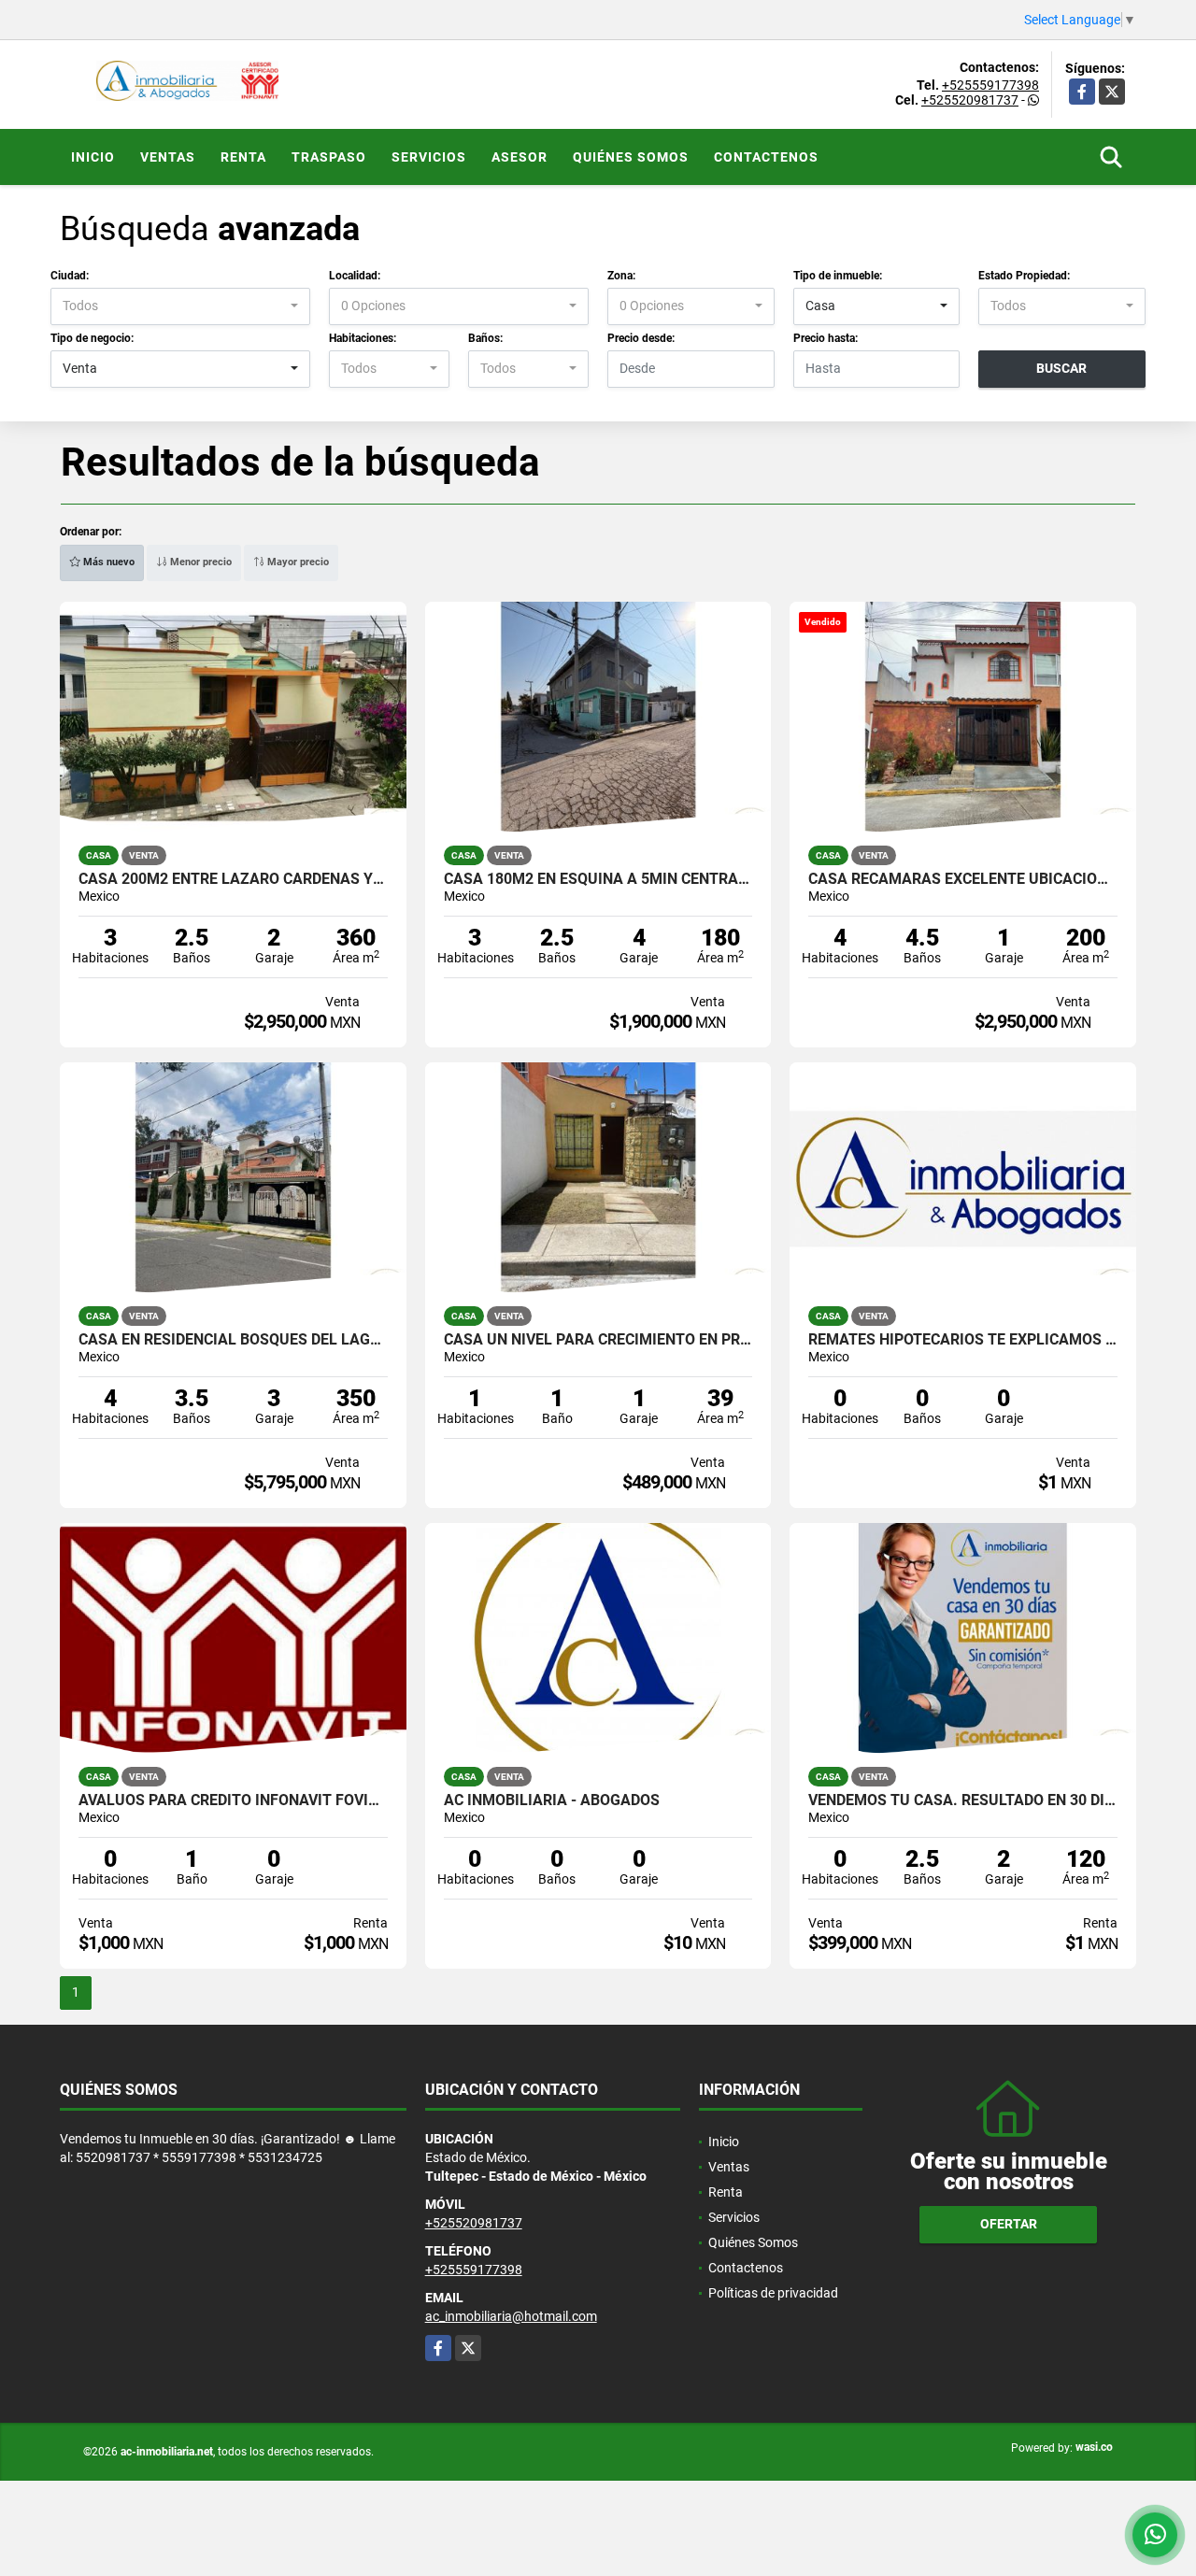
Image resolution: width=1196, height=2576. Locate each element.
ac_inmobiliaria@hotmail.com (511, 2316)
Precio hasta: (826, 338)
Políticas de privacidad (773, 2293)
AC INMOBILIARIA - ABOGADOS (552, 1800)
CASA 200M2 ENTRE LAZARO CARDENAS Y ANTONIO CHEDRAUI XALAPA (233, 879)
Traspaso (329, 157)
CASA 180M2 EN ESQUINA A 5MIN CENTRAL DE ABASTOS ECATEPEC (598, 879)
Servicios (429, 157)
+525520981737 (970, 100)
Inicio (93, 157)
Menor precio (199, 562)
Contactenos (766, 157)
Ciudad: (70, 276)
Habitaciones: (363, 338)
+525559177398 (990, 85)
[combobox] (180, 306)
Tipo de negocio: (92, 338)
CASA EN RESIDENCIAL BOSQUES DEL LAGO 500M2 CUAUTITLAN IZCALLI (233, 1340)
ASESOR (520, 157)
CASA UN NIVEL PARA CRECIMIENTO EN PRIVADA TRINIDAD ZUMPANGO (598, 1340)
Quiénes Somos (631, 157)
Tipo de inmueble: (838, 276)
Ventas (168, 157)
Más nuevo (107, 562)
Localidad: (355, 276)
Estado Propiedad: (1024, 276)
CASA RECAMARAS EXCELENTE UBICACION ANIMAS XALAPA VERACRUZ (963, 879)
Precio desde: (641, 338)
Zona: (621, 276)
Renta (243, 157)
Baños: (485, 338)
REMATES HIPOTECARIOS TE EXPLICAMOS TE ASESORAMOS (963, 1340)
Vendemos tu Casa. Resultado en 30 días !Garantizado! (963, 1800)
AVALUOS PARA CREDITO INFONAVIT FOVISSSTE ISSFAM (233, 1800)
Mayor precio (297, 562)
